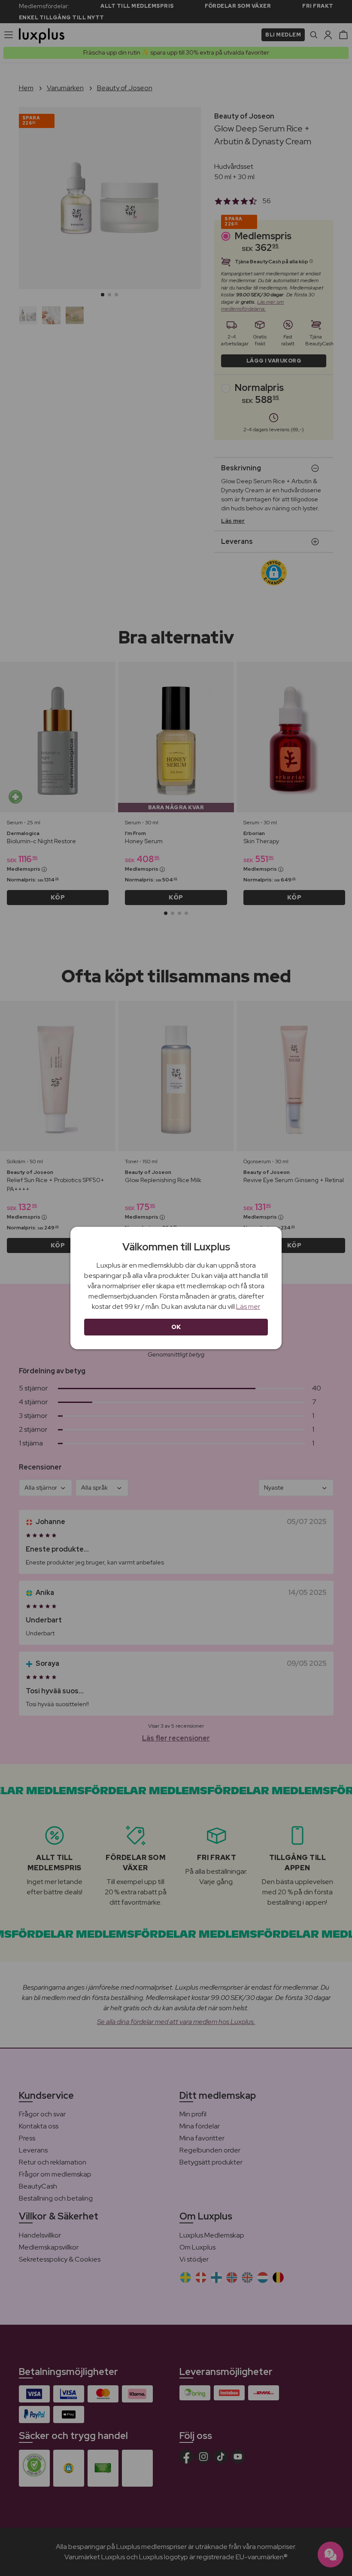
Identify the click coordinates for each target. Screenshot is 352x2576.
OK (176, 1327)
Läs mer (248, 1306)
